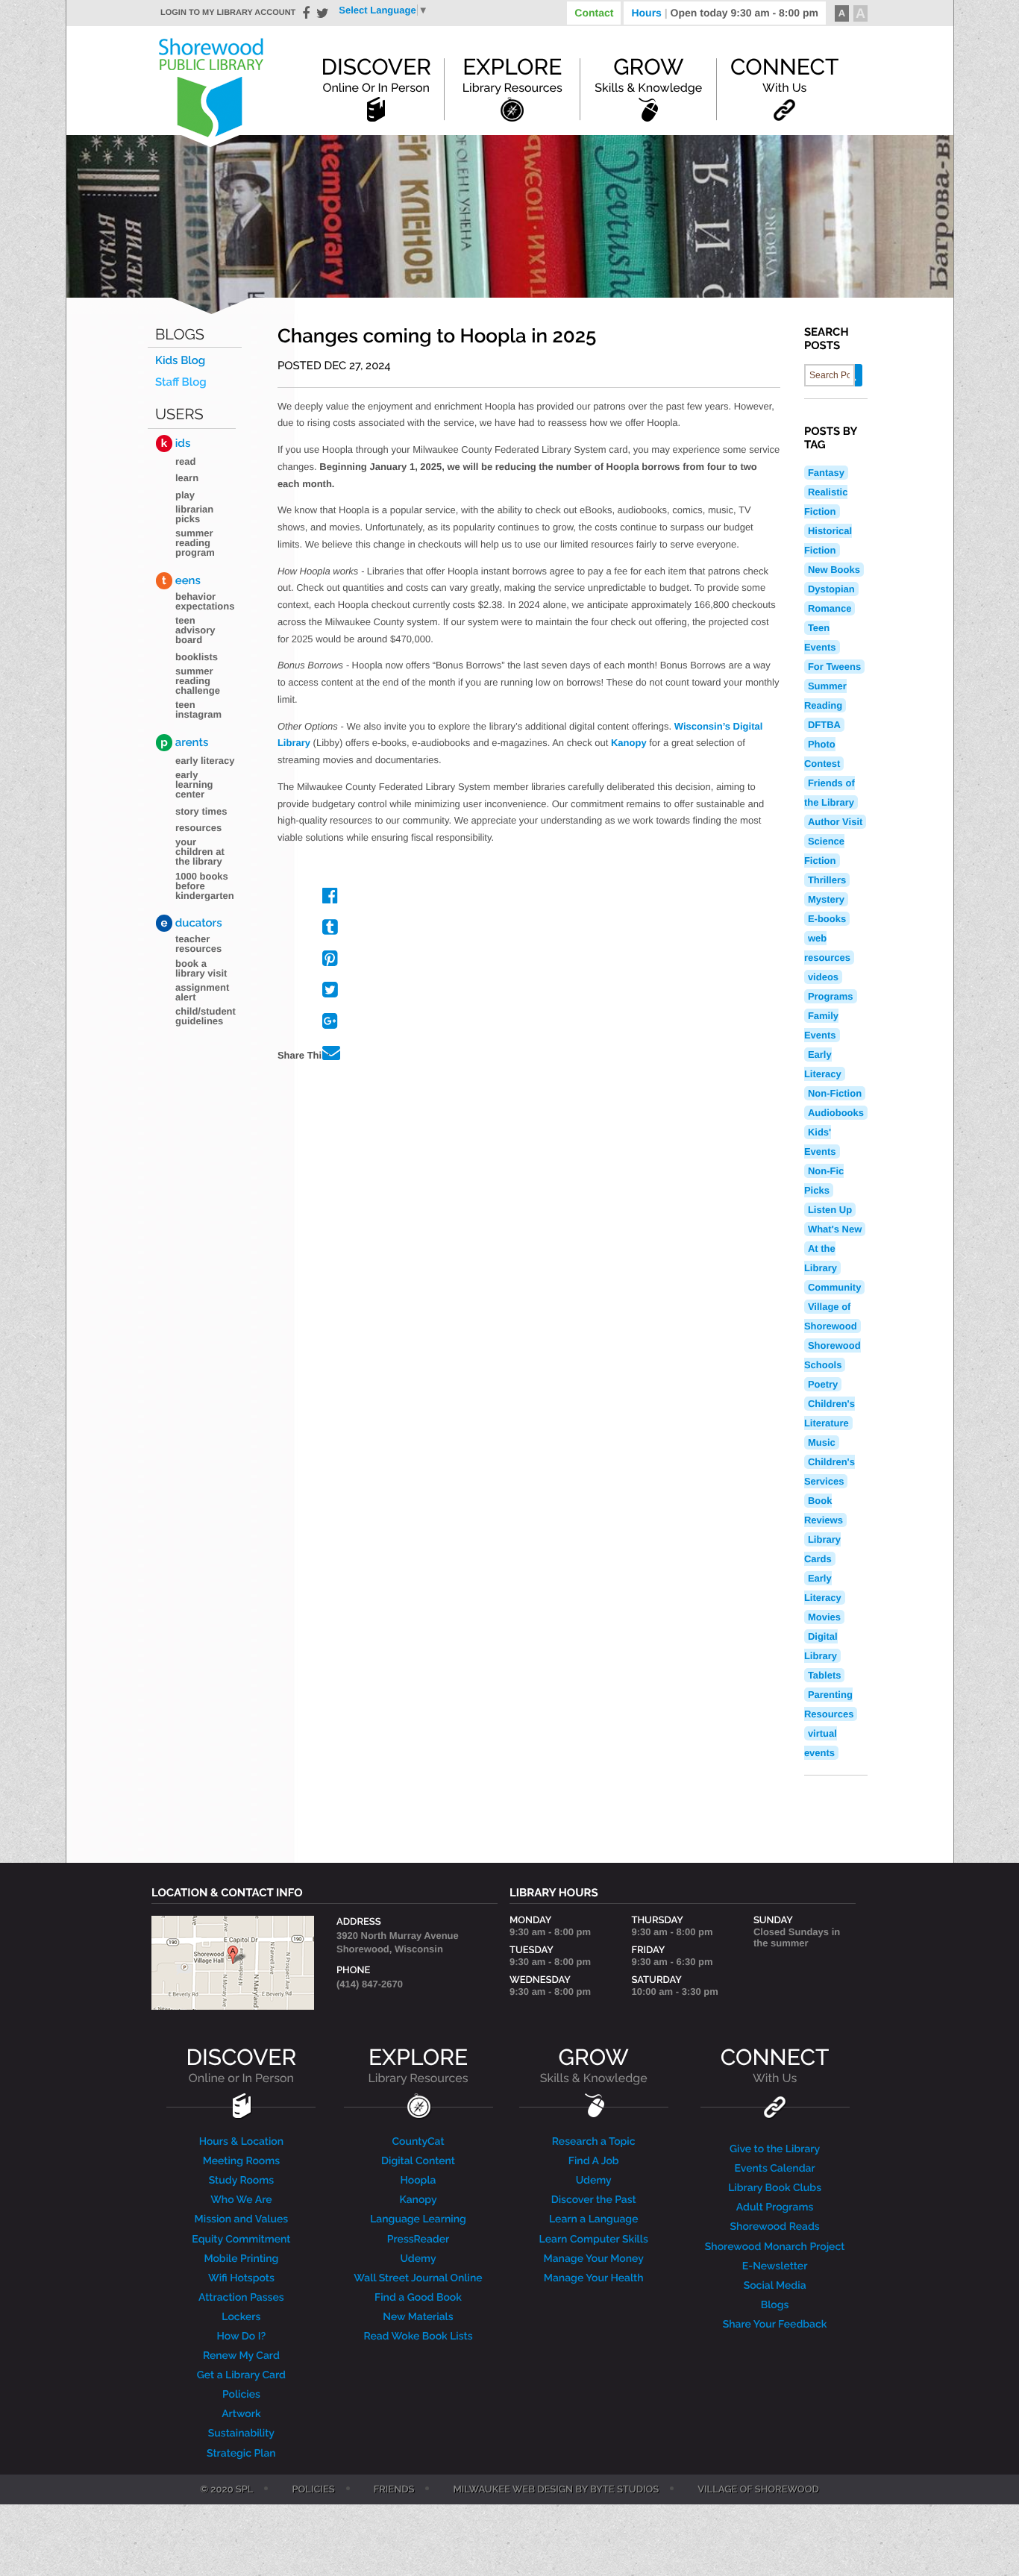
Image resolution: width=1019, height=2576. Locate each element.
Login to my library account (228, 13)
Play (185, 495)
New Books (834, 570)
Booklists (197, 657)
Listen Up (830, 1210)
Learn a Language (594, 2219)
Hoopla (418, 2181)
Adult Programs (775, 2207)
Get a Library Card (241, 2375)
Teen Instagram (198, 709)
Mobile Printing (241, 2259)
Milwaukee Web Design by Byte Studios (556, 2490)
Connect (784, 75)
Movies (824, 1617)
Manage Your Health (594, 2278)
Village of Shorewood (758, 2490)
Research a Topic (594, 2142)
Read (185, 461)
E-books (827, 919)
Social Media (775, 2286)
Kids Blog (180, 361)
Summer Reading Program (195, 543)
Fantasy (826, 473)
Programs (831, 996)
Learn (187, 478)
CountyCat (418, 2142)
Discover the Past (594, 2200)
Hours (725, 13)
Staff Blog (181, 382)
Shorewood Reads (775, 2227)
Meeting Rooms (242, 2161)
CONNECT (775, 2065)
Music (822, 1442)
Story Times (201, 811)
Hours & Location (242, 2142)
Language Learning (418, 2219)
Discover (376, 75)
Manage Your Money (594, 2259)
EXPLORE (418, 2065)
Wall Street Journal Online (418, 2278)
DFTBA (824, 725)
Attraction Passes (241, 2298)
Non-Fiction (835, 1093)
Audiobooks (836, 1113)
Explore (512, 75)
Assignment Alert (202, 992)
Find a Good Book (418, 2298)
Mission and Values (242, 2219)
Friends (394, 2490)
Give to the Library (775, 2149)
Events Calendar (775, 2169)
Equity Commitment (241, 2240)
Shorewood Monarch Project (775, 2247)
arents (184, 742)
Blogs (180, 335)
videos (823, 977)
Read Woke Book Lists (418, 2337)
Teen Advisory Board (195, 630)
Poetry (823, 1384)
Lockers (241, 2317)
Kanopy (629, 743)
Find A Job (594, 2161)
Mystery (826, 899)
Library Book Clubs (775, 2188)
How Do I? (242, 2337)
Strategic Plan (241, 2454)
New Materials (418, 2317)
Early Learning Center (194, 784)
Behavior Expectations (205, 601)
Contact (594, 13)
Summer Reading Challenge (198, 681)
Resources (198, 828)
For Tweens (834, 667)
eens (181, 580)
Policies (241, 2395)
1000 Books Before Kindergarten (205, 886)
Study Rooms (241, 2181)
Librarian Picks (194, 514)
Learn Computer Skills (594, 2240)
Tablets (825, 1675)
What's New (835, 1229)
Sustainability (241, 2434)
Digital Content (418, 2161)
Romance (830, 608)
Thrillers (827, 880)
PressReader (418, 2240)
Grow (648, 75)
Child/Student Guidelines (206, 1016)
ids (176, 443)
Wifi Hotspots (241, 2278)
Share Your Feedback (775, 2325)
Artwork (241, 2414)
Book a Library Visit (201, 968)
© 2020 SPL (226, 2490)
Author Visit (835, 822)
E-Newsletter (775, 2266)
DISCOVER (242, 2065)
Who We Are (241, 2200)
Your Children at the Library (200, 852)
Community (835, 1287)
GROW (594, 2065)
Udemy (418, 2259)
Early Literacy (205, 761)
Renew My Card (241, 2356)
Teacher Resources (198, 944)
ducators (192, 923)
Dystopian (831, 589)
